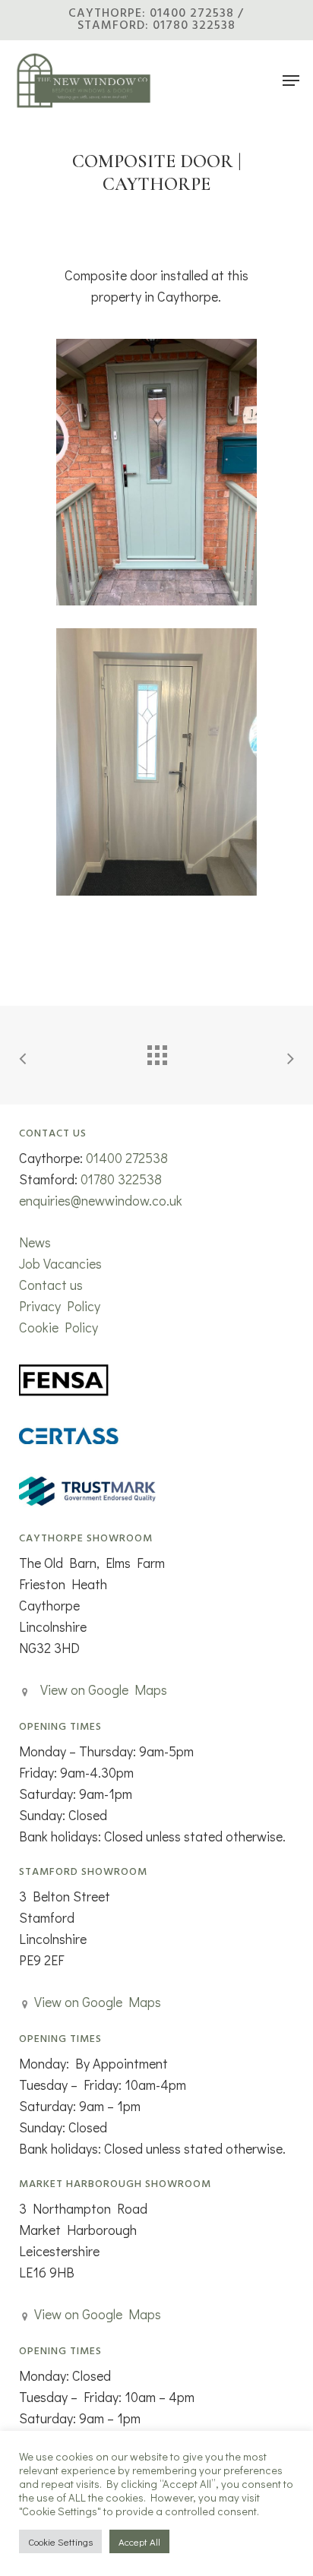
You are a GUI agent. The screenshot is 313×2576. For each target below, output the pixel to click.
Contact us (51, 1285)
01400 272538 (127, 1158)
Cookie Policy (58, 1327)
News (35, 1242)
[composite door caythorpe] (156, 472)
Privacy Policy (60, 1306)
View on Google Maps (104, 1689)
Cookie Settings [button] (60, 2541)
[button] (291, 81)
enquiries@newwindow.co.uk (101, 1200)
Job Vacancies (60, 1263)
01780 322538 (121, 1179)
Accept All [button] (139, 2541)
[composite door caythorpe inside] (156, 762)
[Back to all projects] (156, 1051)
